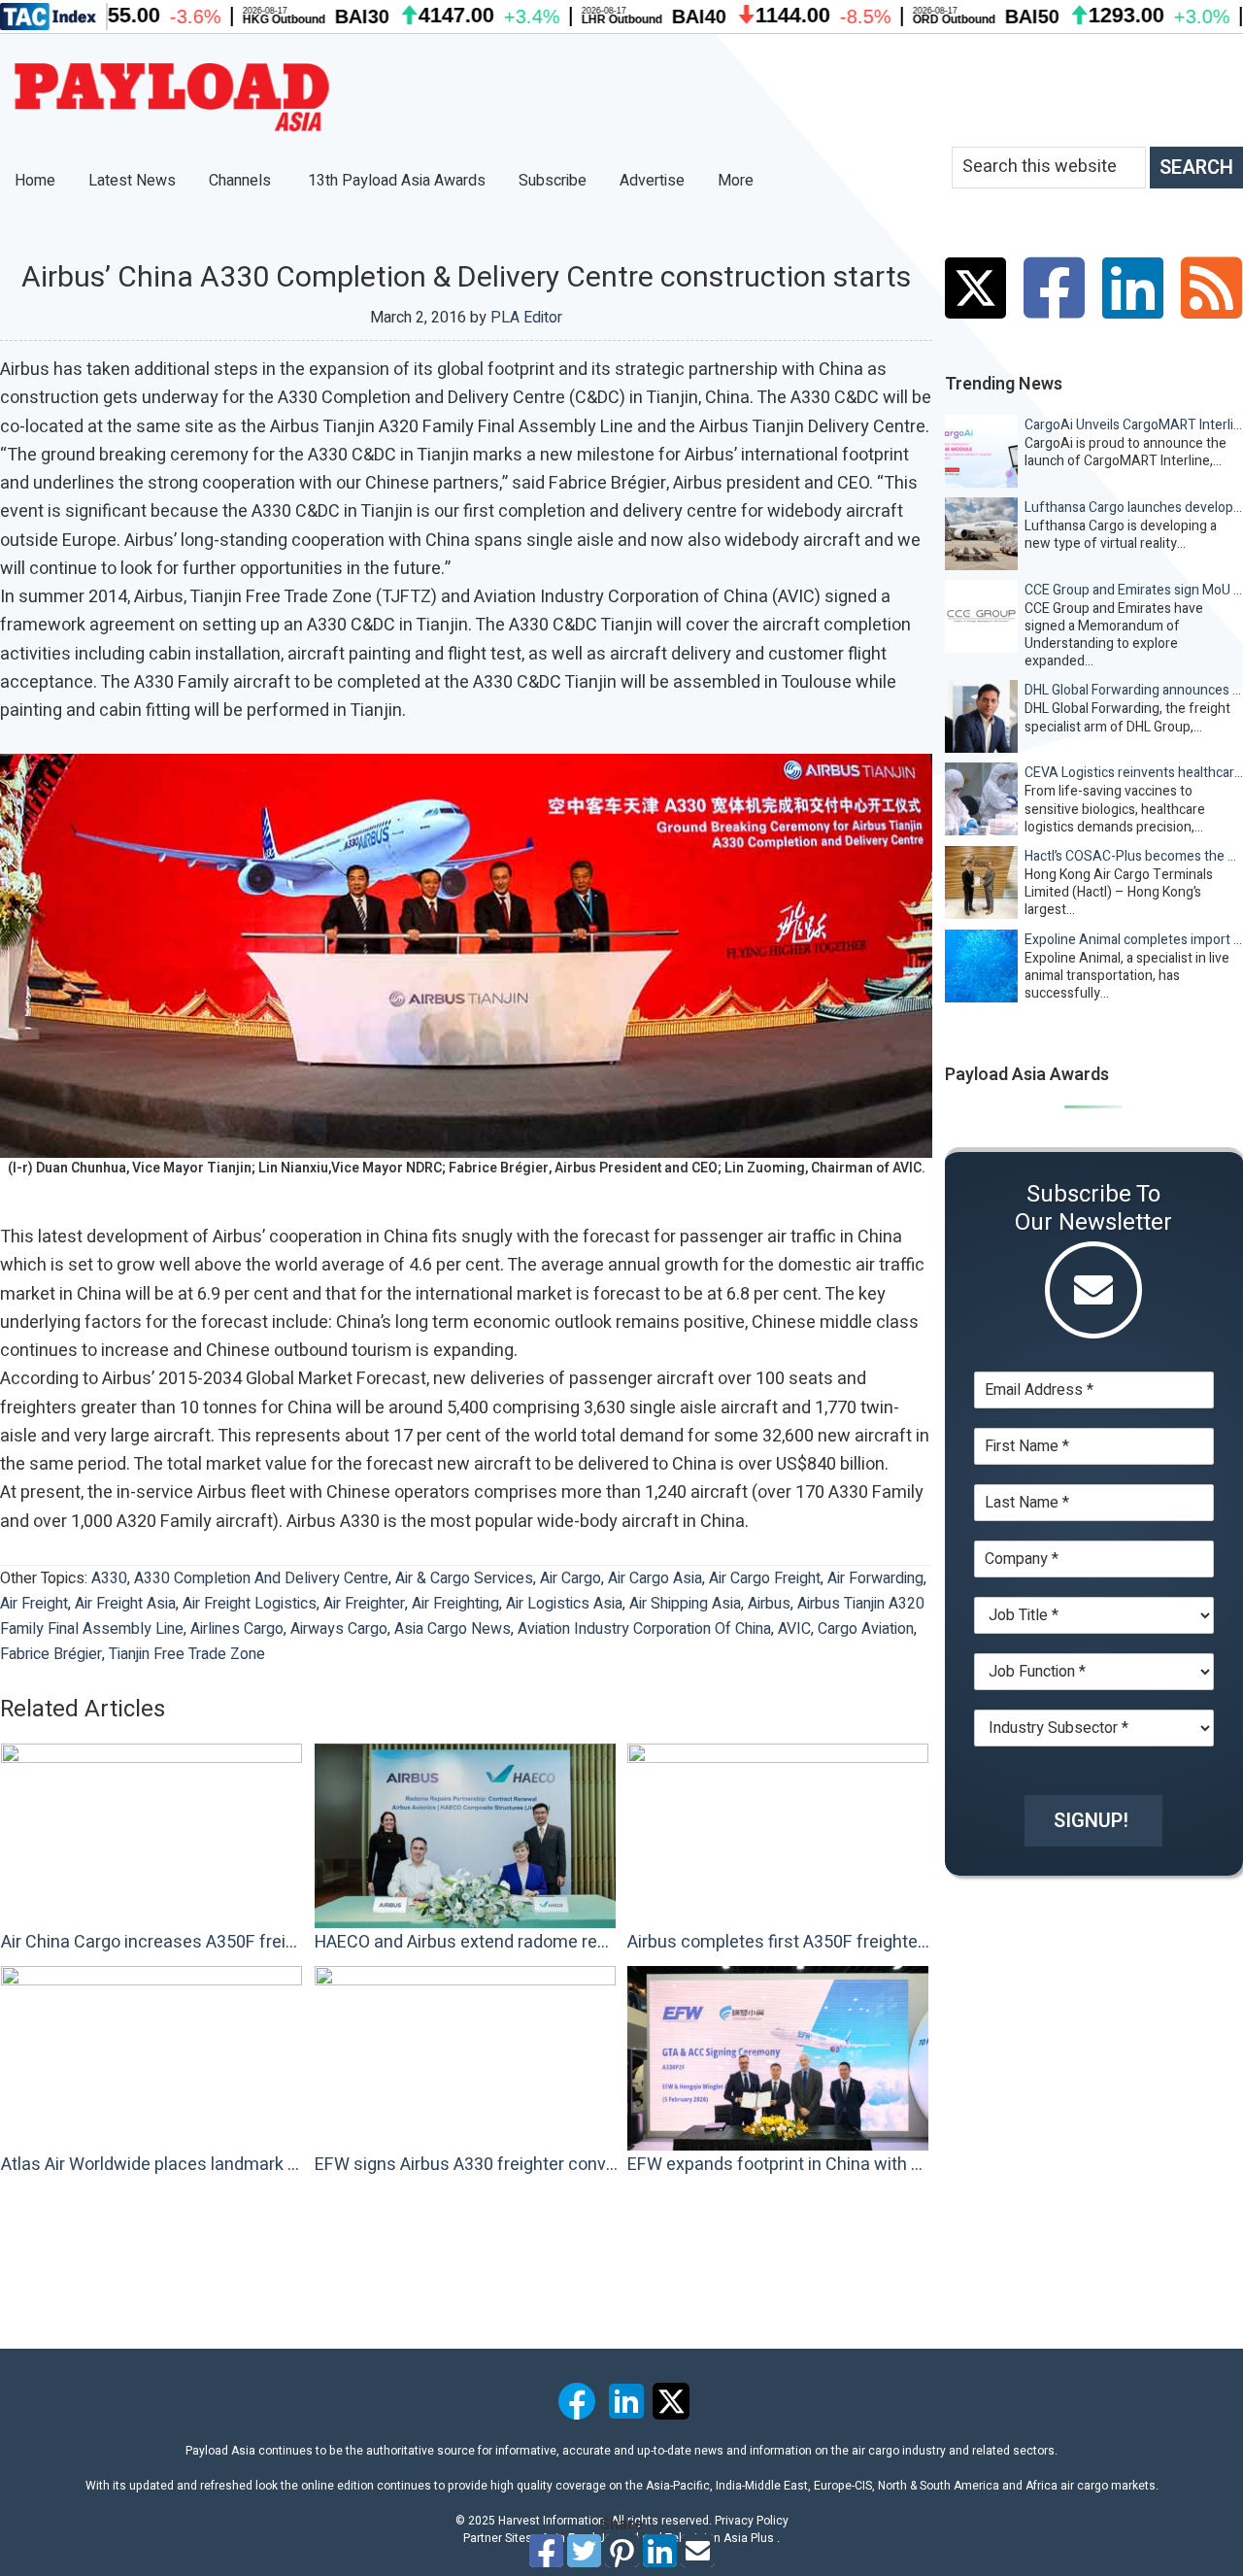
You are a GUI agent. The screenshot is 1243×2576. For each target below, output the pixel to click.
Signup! (1091, 1821)
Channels (242, 181)
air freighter (364, 1604)
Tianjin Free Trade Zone (187, 1654)
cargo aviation (866, 1629)
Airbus (769, 1604)
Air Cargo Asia (655, 1578)
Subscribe (553, 181)
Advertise (652, 181)
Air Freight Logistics (250, 1604)
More (738, 181)
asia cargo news (453, 1629)
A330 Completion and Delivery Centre (261, 1578)
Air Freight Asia (125, 1604)
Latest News (132, 181)
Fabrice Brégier (51, 1654)
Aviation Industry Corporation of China (644, 1629)
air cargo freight (765, 1578)
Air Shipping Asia (685, 1604)
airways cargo (339, 1629)
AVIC (794, 1629)
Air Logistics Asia (564, 1604)
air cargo (571, 1578)
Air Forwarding (875, 1578)
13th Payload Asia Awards (397, 181)
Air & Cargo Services (464, 1578)
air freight (34, 1604)
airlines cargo (237, 1629)
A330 (109, 1578)
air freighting (455, 1604)
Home (35, 181)
